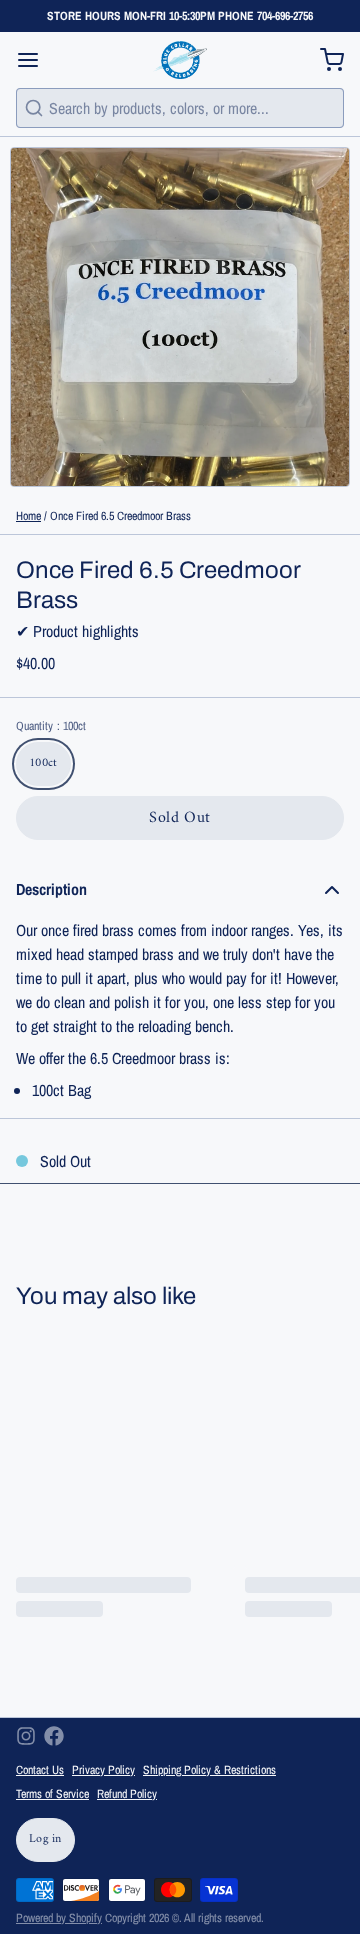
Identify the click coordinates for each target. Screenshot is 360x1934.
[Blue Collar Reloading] (179, 60)
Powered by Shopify (59, 1918)
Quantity (51, 726)
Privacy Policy (103, 1770)
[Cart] (324, 60)
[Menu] (36, 60)
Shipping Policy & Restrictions (209, 1770)
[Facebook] (54, 1736)
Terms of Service (52, 1794)
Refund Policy (127, 1794)
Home (28, 516)
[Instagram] (26, 1736)
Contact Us (40, 1770)
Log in (45, 1839)
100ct (43, 763)
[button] (180, 818)
